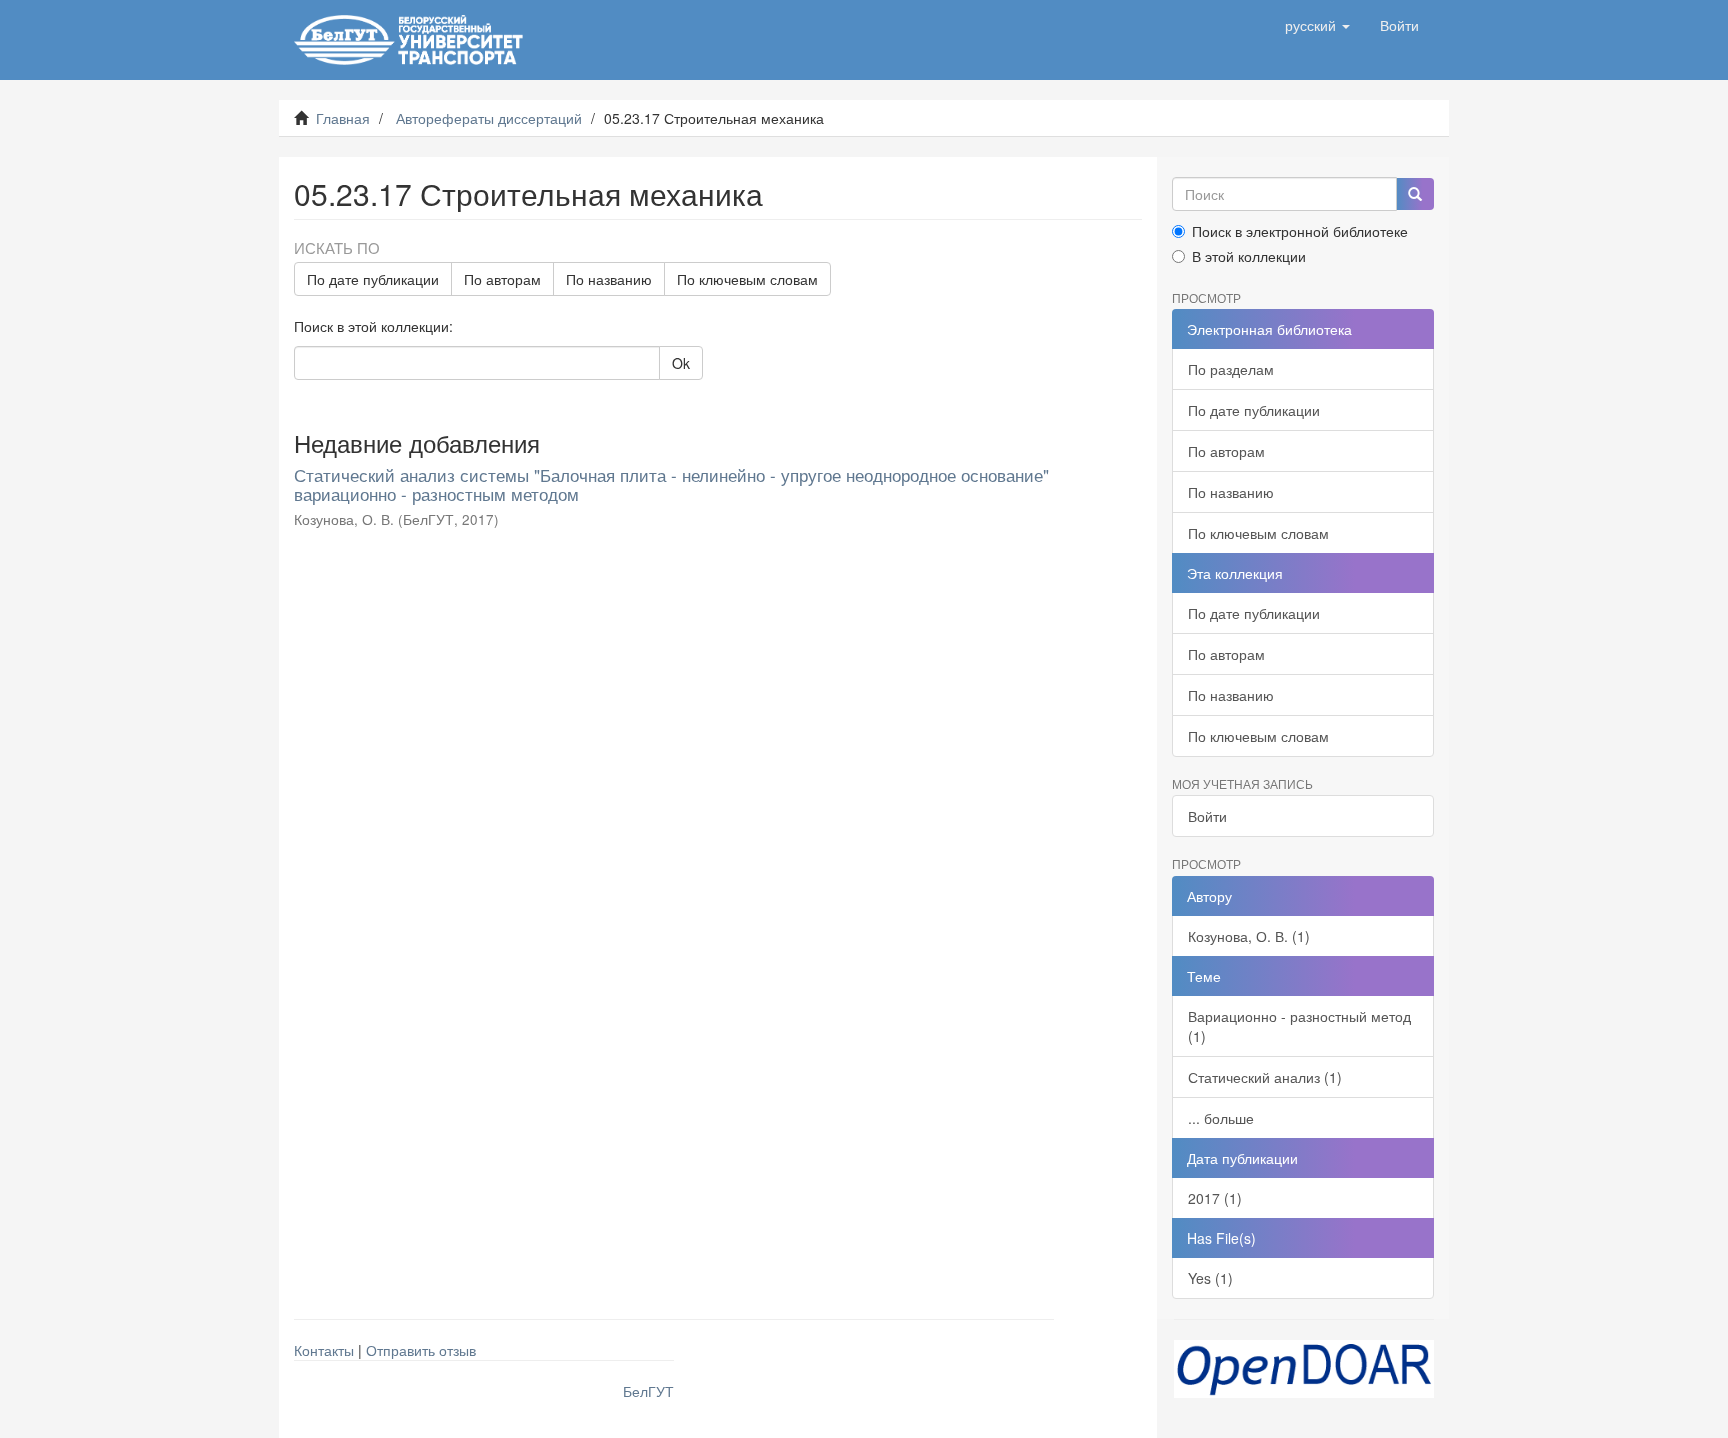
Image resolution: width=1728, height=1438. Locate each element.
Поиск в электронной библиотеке (1300, 231)
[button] (1317, 25)
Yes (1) (1210, 1278)
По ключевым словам (747, 279)
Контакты (324, 1350)
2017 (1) (1215, 1198)
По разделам (1231, 369)
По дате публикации (373, 279)
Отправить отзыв (421, 1350)
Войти (1207, 816)
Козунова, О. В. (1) (1249, 936)
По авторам (502, 279)
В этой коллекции (1249, 256)
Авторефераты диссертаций (489, 118)
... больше (1221, 1118)
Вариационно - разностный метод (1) (1299, 1026)
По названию (609, 279)
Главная (343, 118)
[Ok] (1415, 194)
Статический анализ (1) (1265, 1077)
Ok (681, 363)
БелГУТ (648, 1391)
